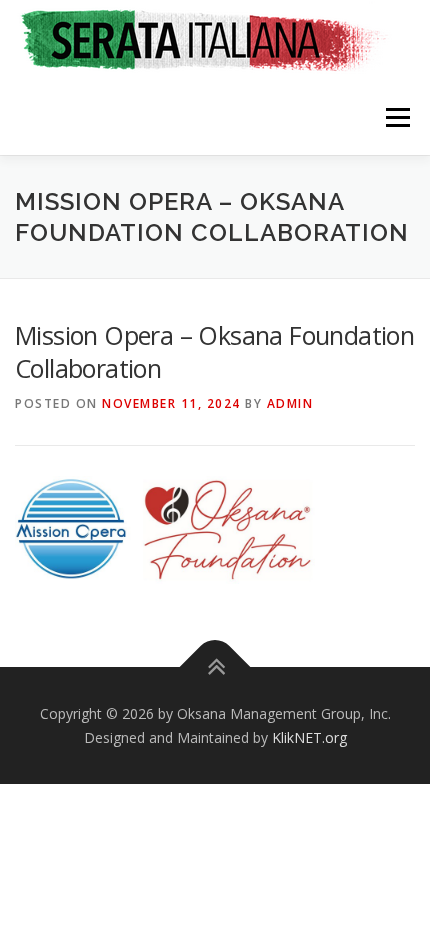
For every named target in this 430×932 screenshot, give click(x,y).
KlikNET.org (309, 737)
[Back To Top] (215, 667)
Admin (290, 403)
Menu (396, 117)
